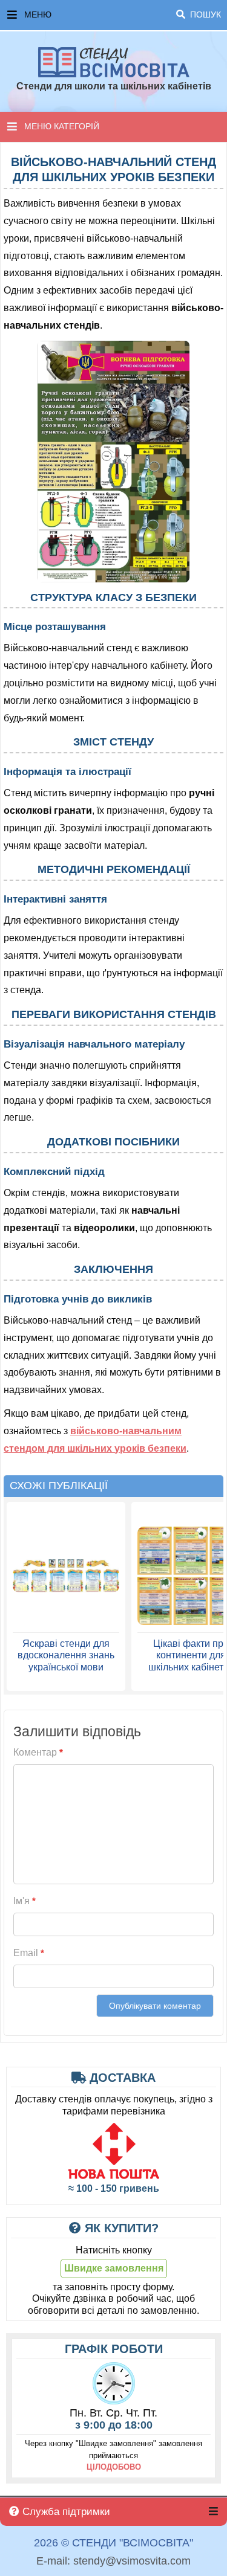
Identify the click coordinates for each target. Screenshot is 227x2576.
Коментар (38, 1752)
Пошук (204, 14)
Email (29, 1953)
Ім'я (25, 1901)
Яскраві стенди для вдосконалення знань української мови (66, 1655)
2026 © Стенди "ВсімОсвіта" (113, 2543)
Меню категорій (62, 126)
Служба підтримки (65, 2512)
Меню (123, 14)
